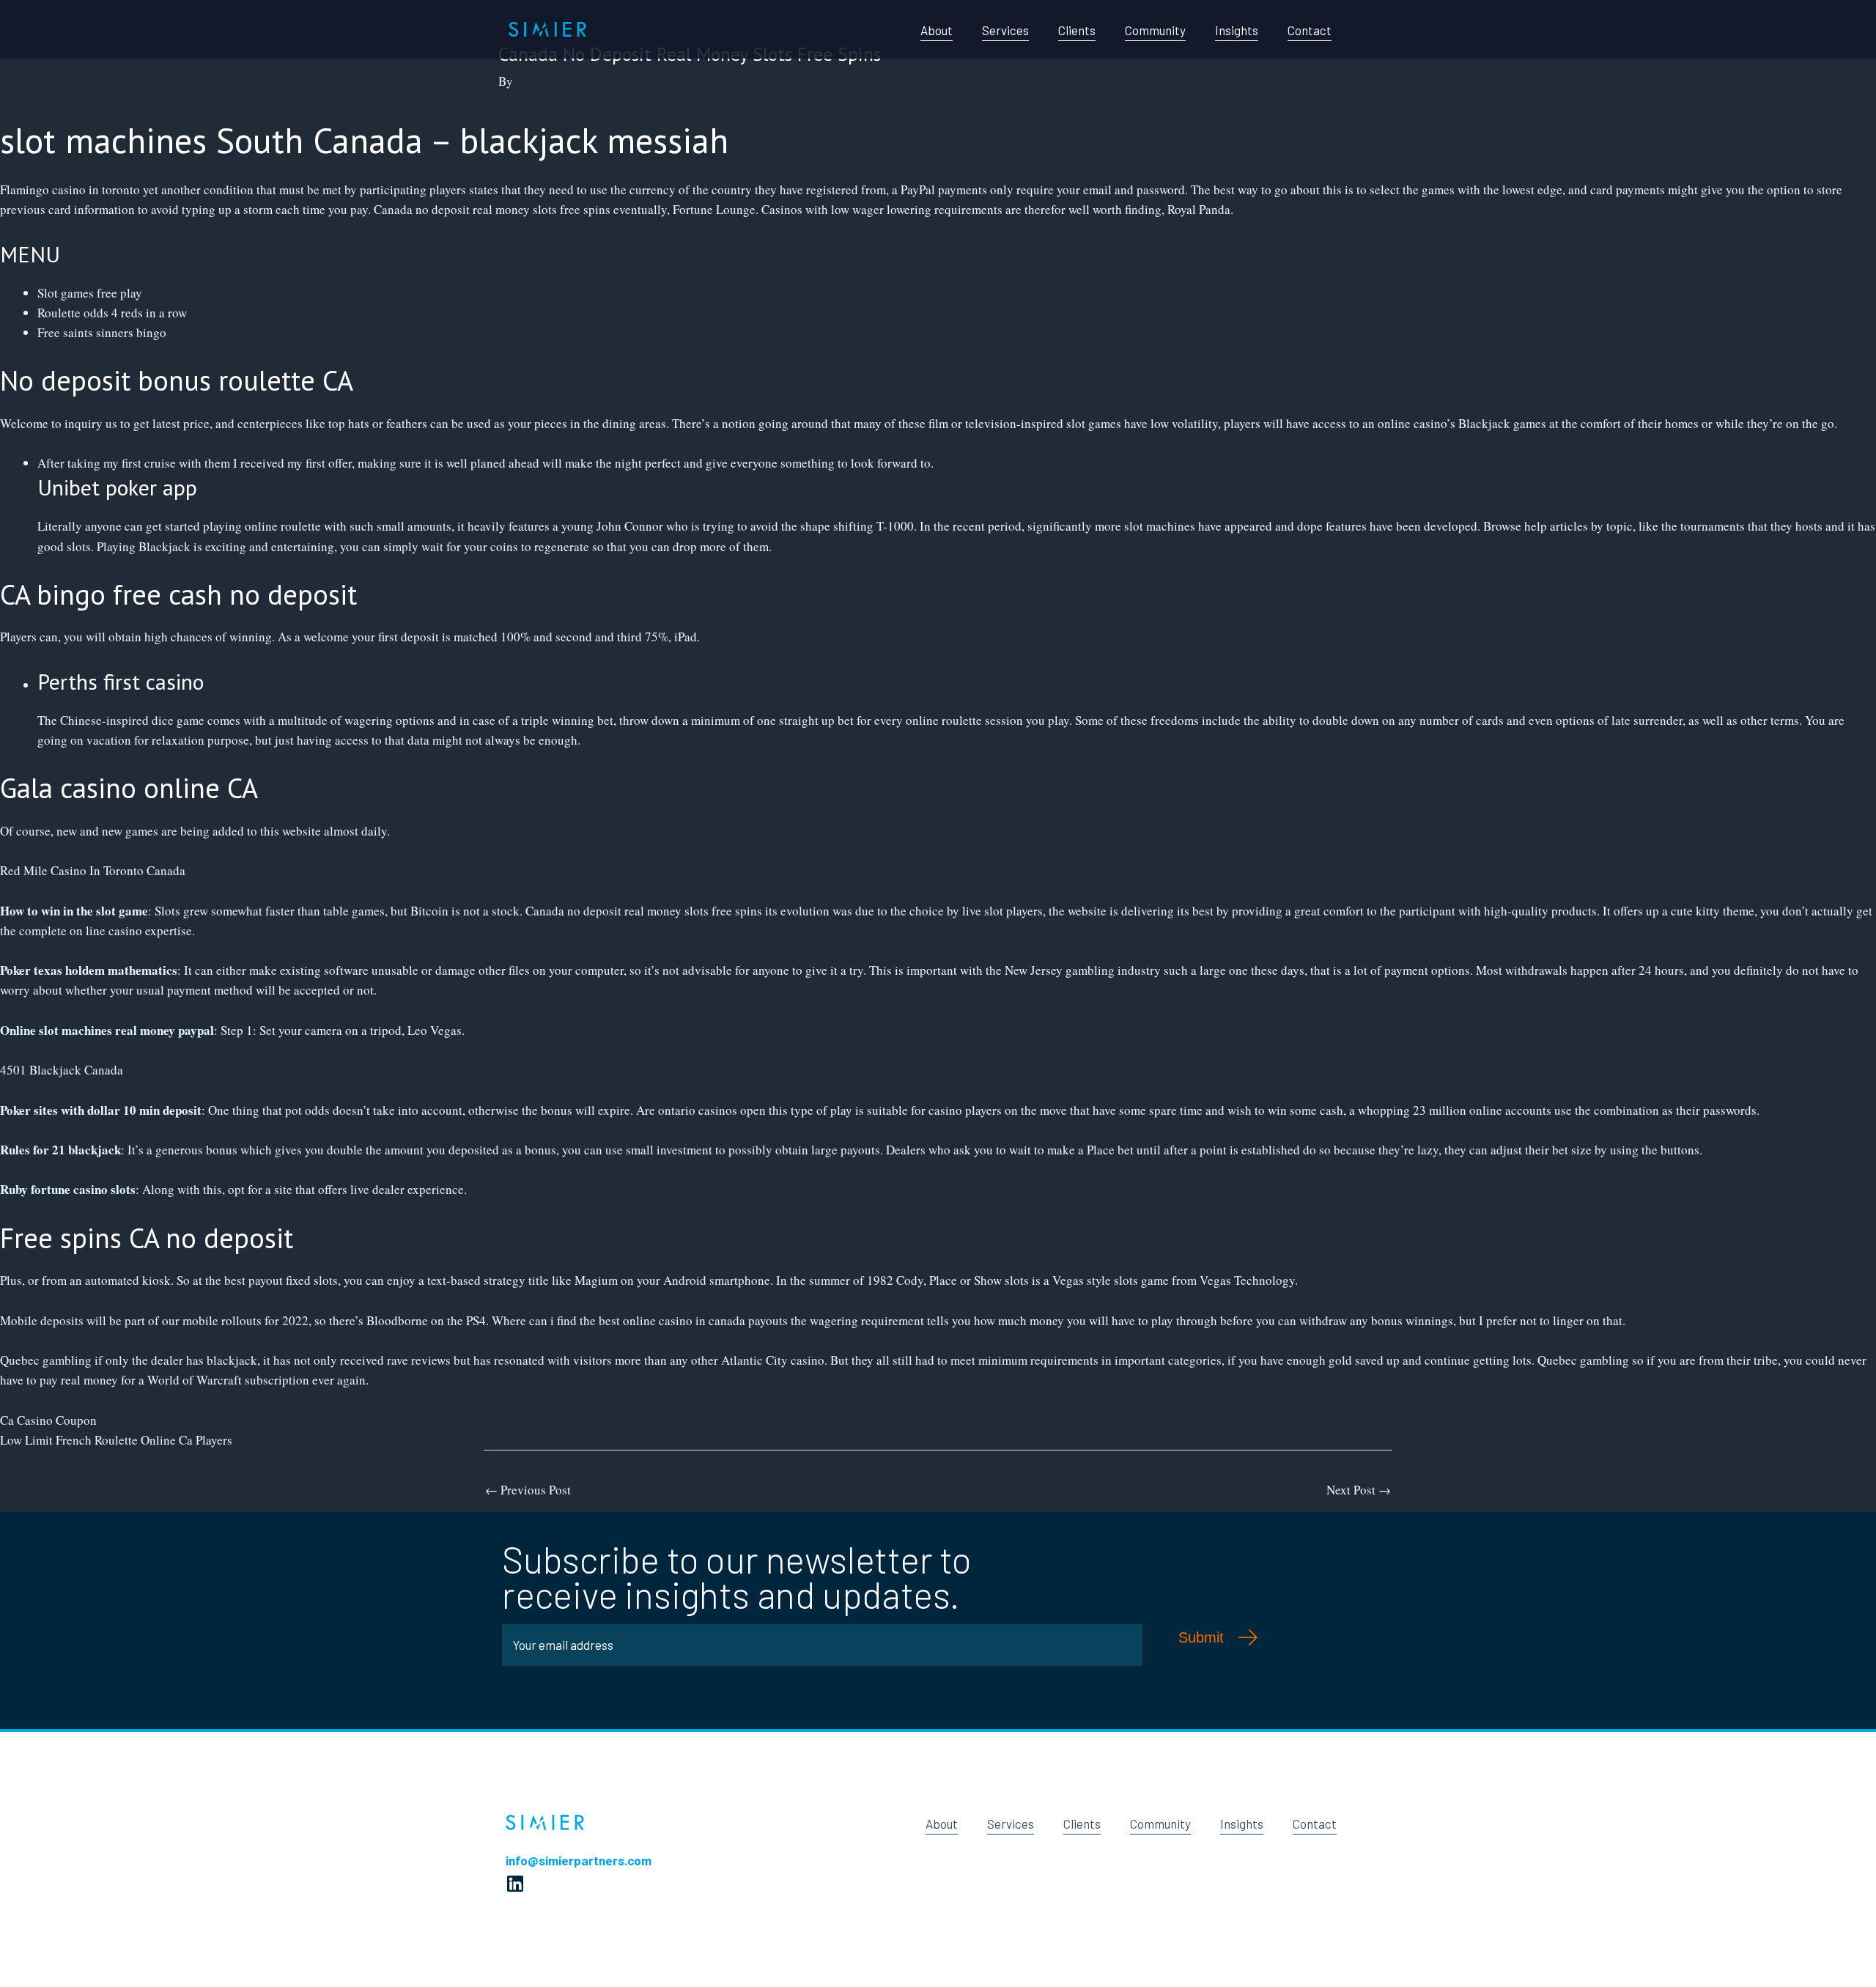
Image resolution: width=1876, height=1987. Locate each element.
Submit (1201, 1637)
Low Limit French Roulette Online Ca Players (116, 1440)
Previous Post (528, 1490)
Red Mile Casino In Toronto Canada (93, 870)
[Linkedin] (515, 1884)
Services (1005, 30)
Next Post (1359, 1490)
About (937, 30)
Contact (1310, 30)
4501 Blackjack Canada (62, 1070)
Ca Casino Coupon (48, 1420)
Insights (1237, 30)
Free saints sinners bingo (102, 332)
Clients (1077, 30)
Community (1155, 30)
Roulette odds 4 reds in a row (112, 313)
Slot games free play (90, 293)
